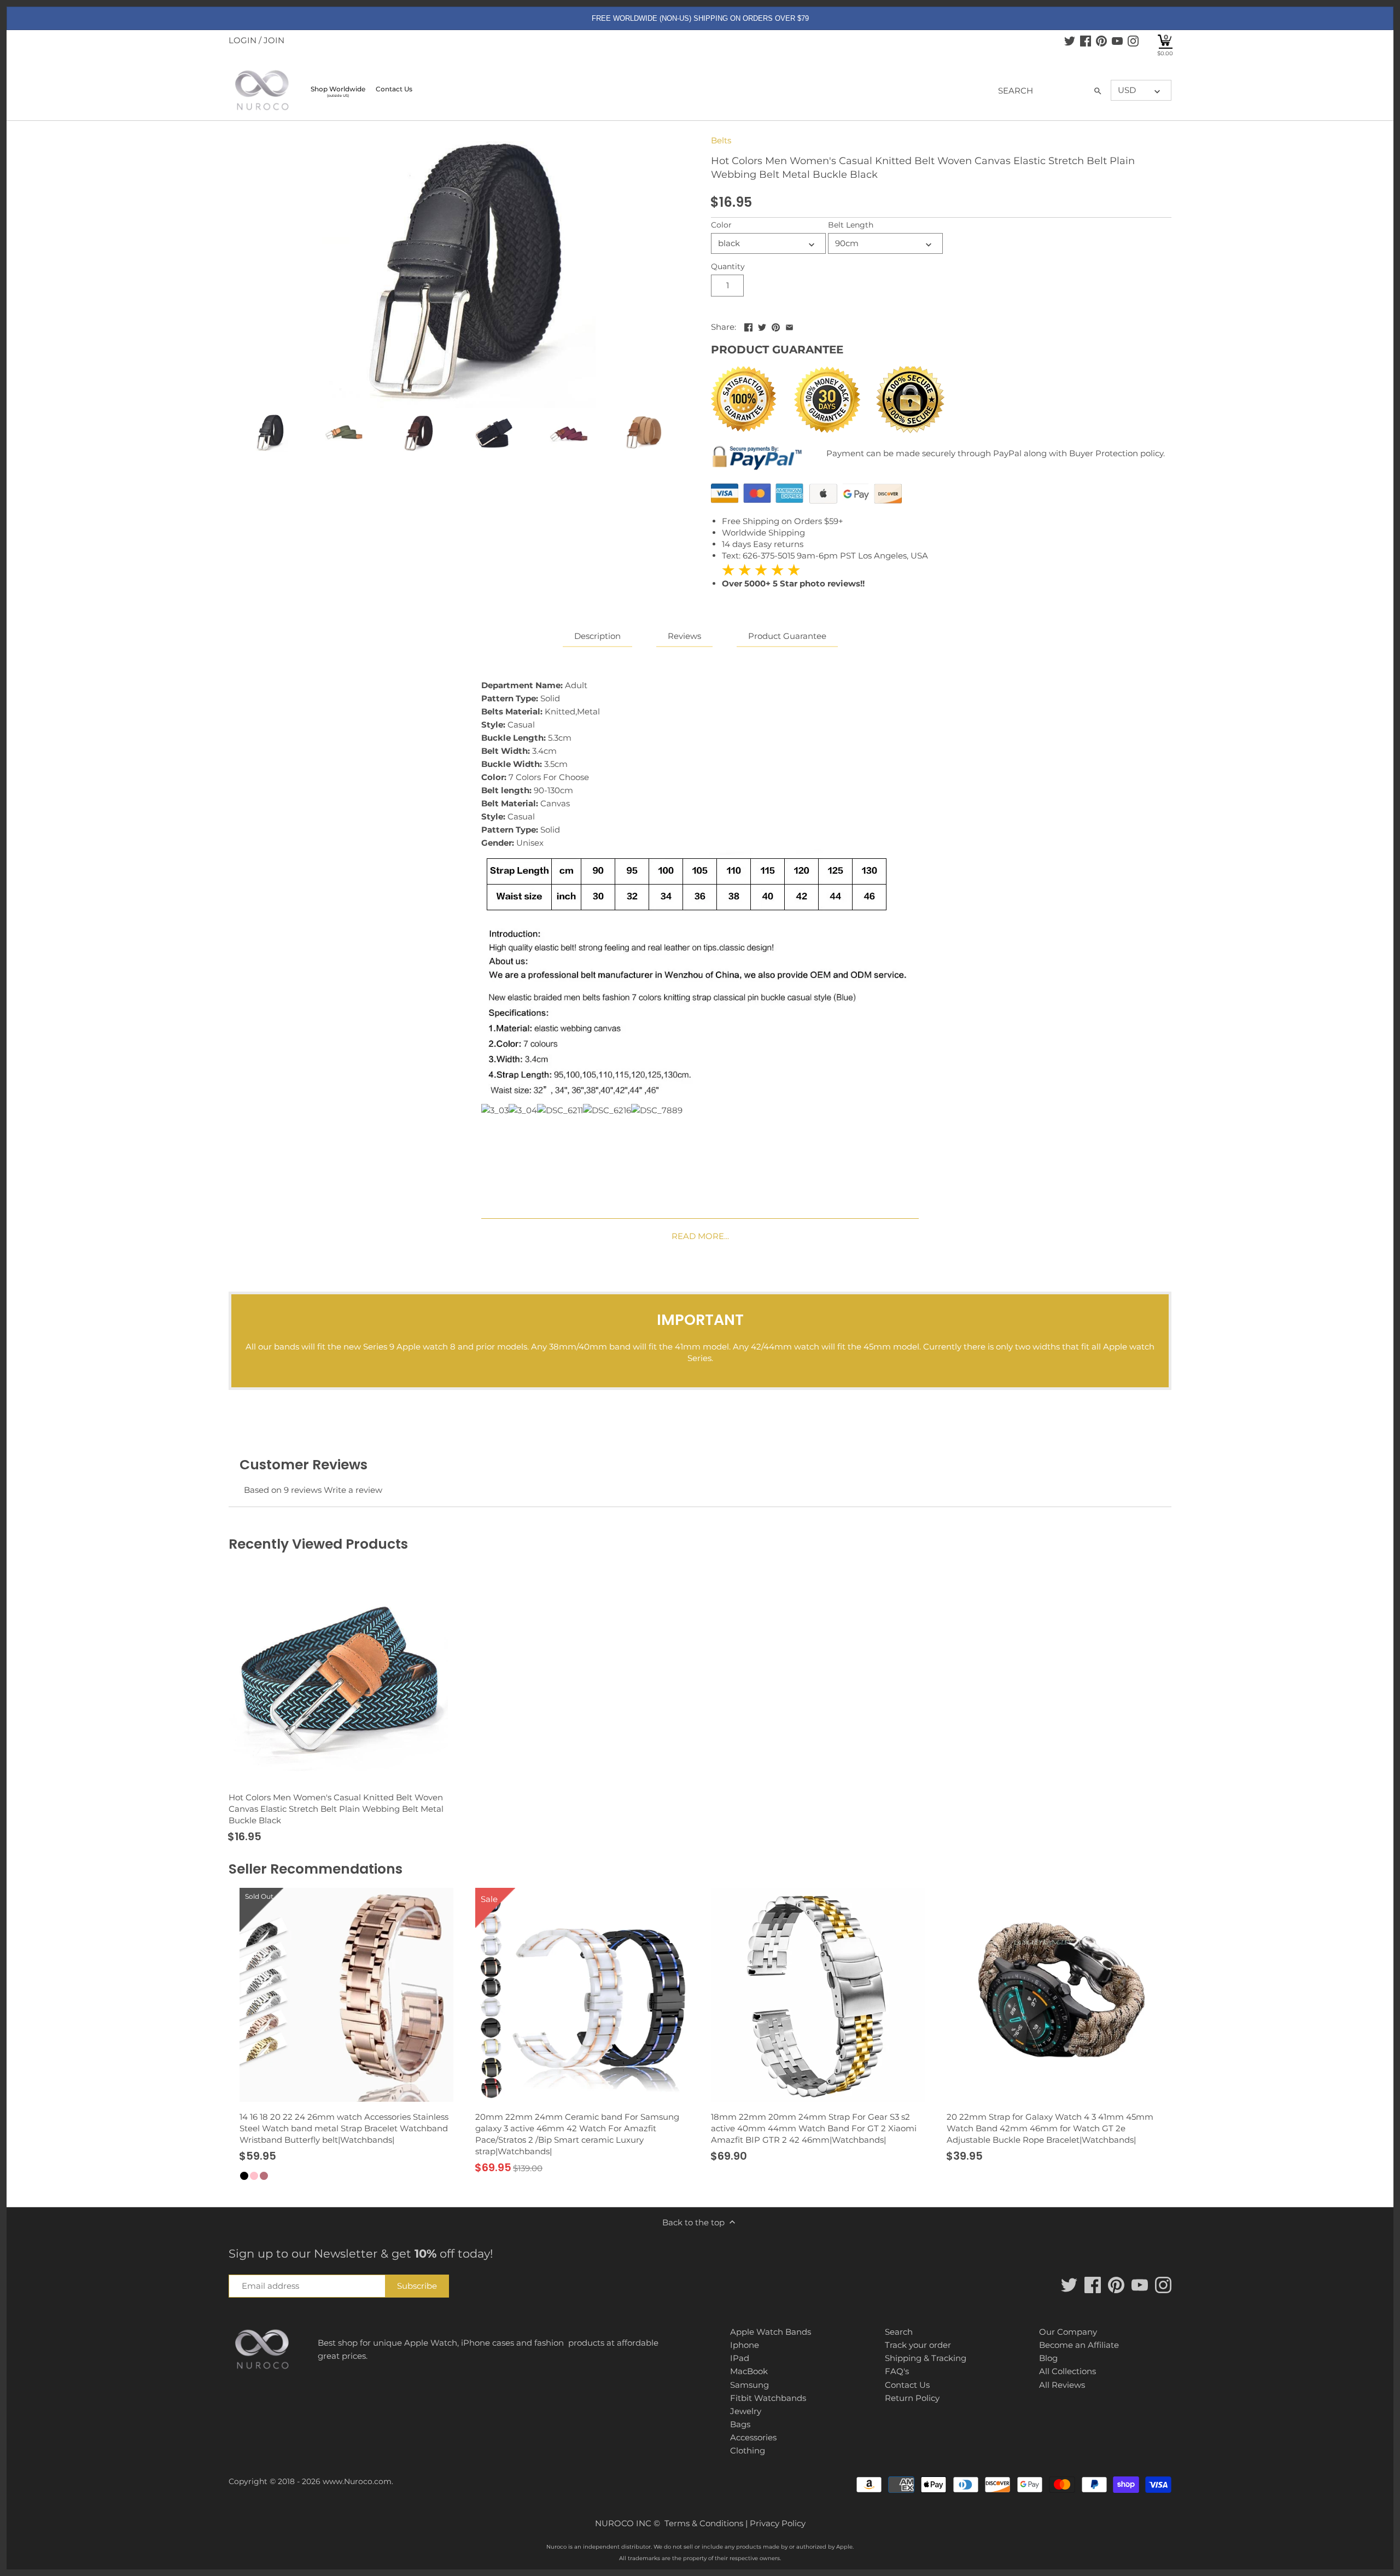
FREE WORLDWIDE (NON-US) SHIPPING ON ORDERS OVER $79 (700, 18)
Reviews (684, 636)
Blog (1048, 2358)
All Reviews (1062, 2385)
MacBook (749, 2371)
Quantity (728, 266)
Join (274, 40)
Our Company (1068, 2332)
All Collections (1067, 2371)
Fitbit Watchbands (768, 2398)
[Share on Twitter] (762, 326)
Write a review (353, 1490)
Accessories (753, 2437)
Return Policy (912, 2398)
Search (899, 2332)
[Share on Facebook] (748, 326)
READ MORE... (700, 1236)
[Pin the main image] (776, 326)
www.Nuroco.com (357, 2481)
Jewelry (746, 2411)
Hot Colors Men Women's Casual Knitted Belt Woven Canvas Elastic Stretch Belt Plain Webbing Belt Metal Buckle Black (336, 1809)
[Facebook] (1086, 40)
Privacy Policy (778, 2523)
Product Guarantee (787, 636)
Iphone (745, 2345)
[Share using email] (789, 326)
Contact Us (907, 2385)
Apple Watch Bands (771, 2332)
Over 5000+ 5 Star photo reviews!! (793, 576)
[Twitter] (1070, 40)
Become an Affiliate (1079, 2345)
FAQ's (897, 2371)
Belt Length (851, 225)
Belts (721, 140)
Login (243, 40)
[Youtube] (1117, 40)
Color (721, 225)
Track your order (918, 2345)
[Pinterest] (1101, 40)
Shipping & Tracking (926, 2358)
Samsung (749, 2385)
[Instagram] (1133, 40)
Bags (740, 2424)
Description (597, 636)
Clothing (748, 2450)
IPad (740, 2358)
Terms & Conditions (704, 2523)
